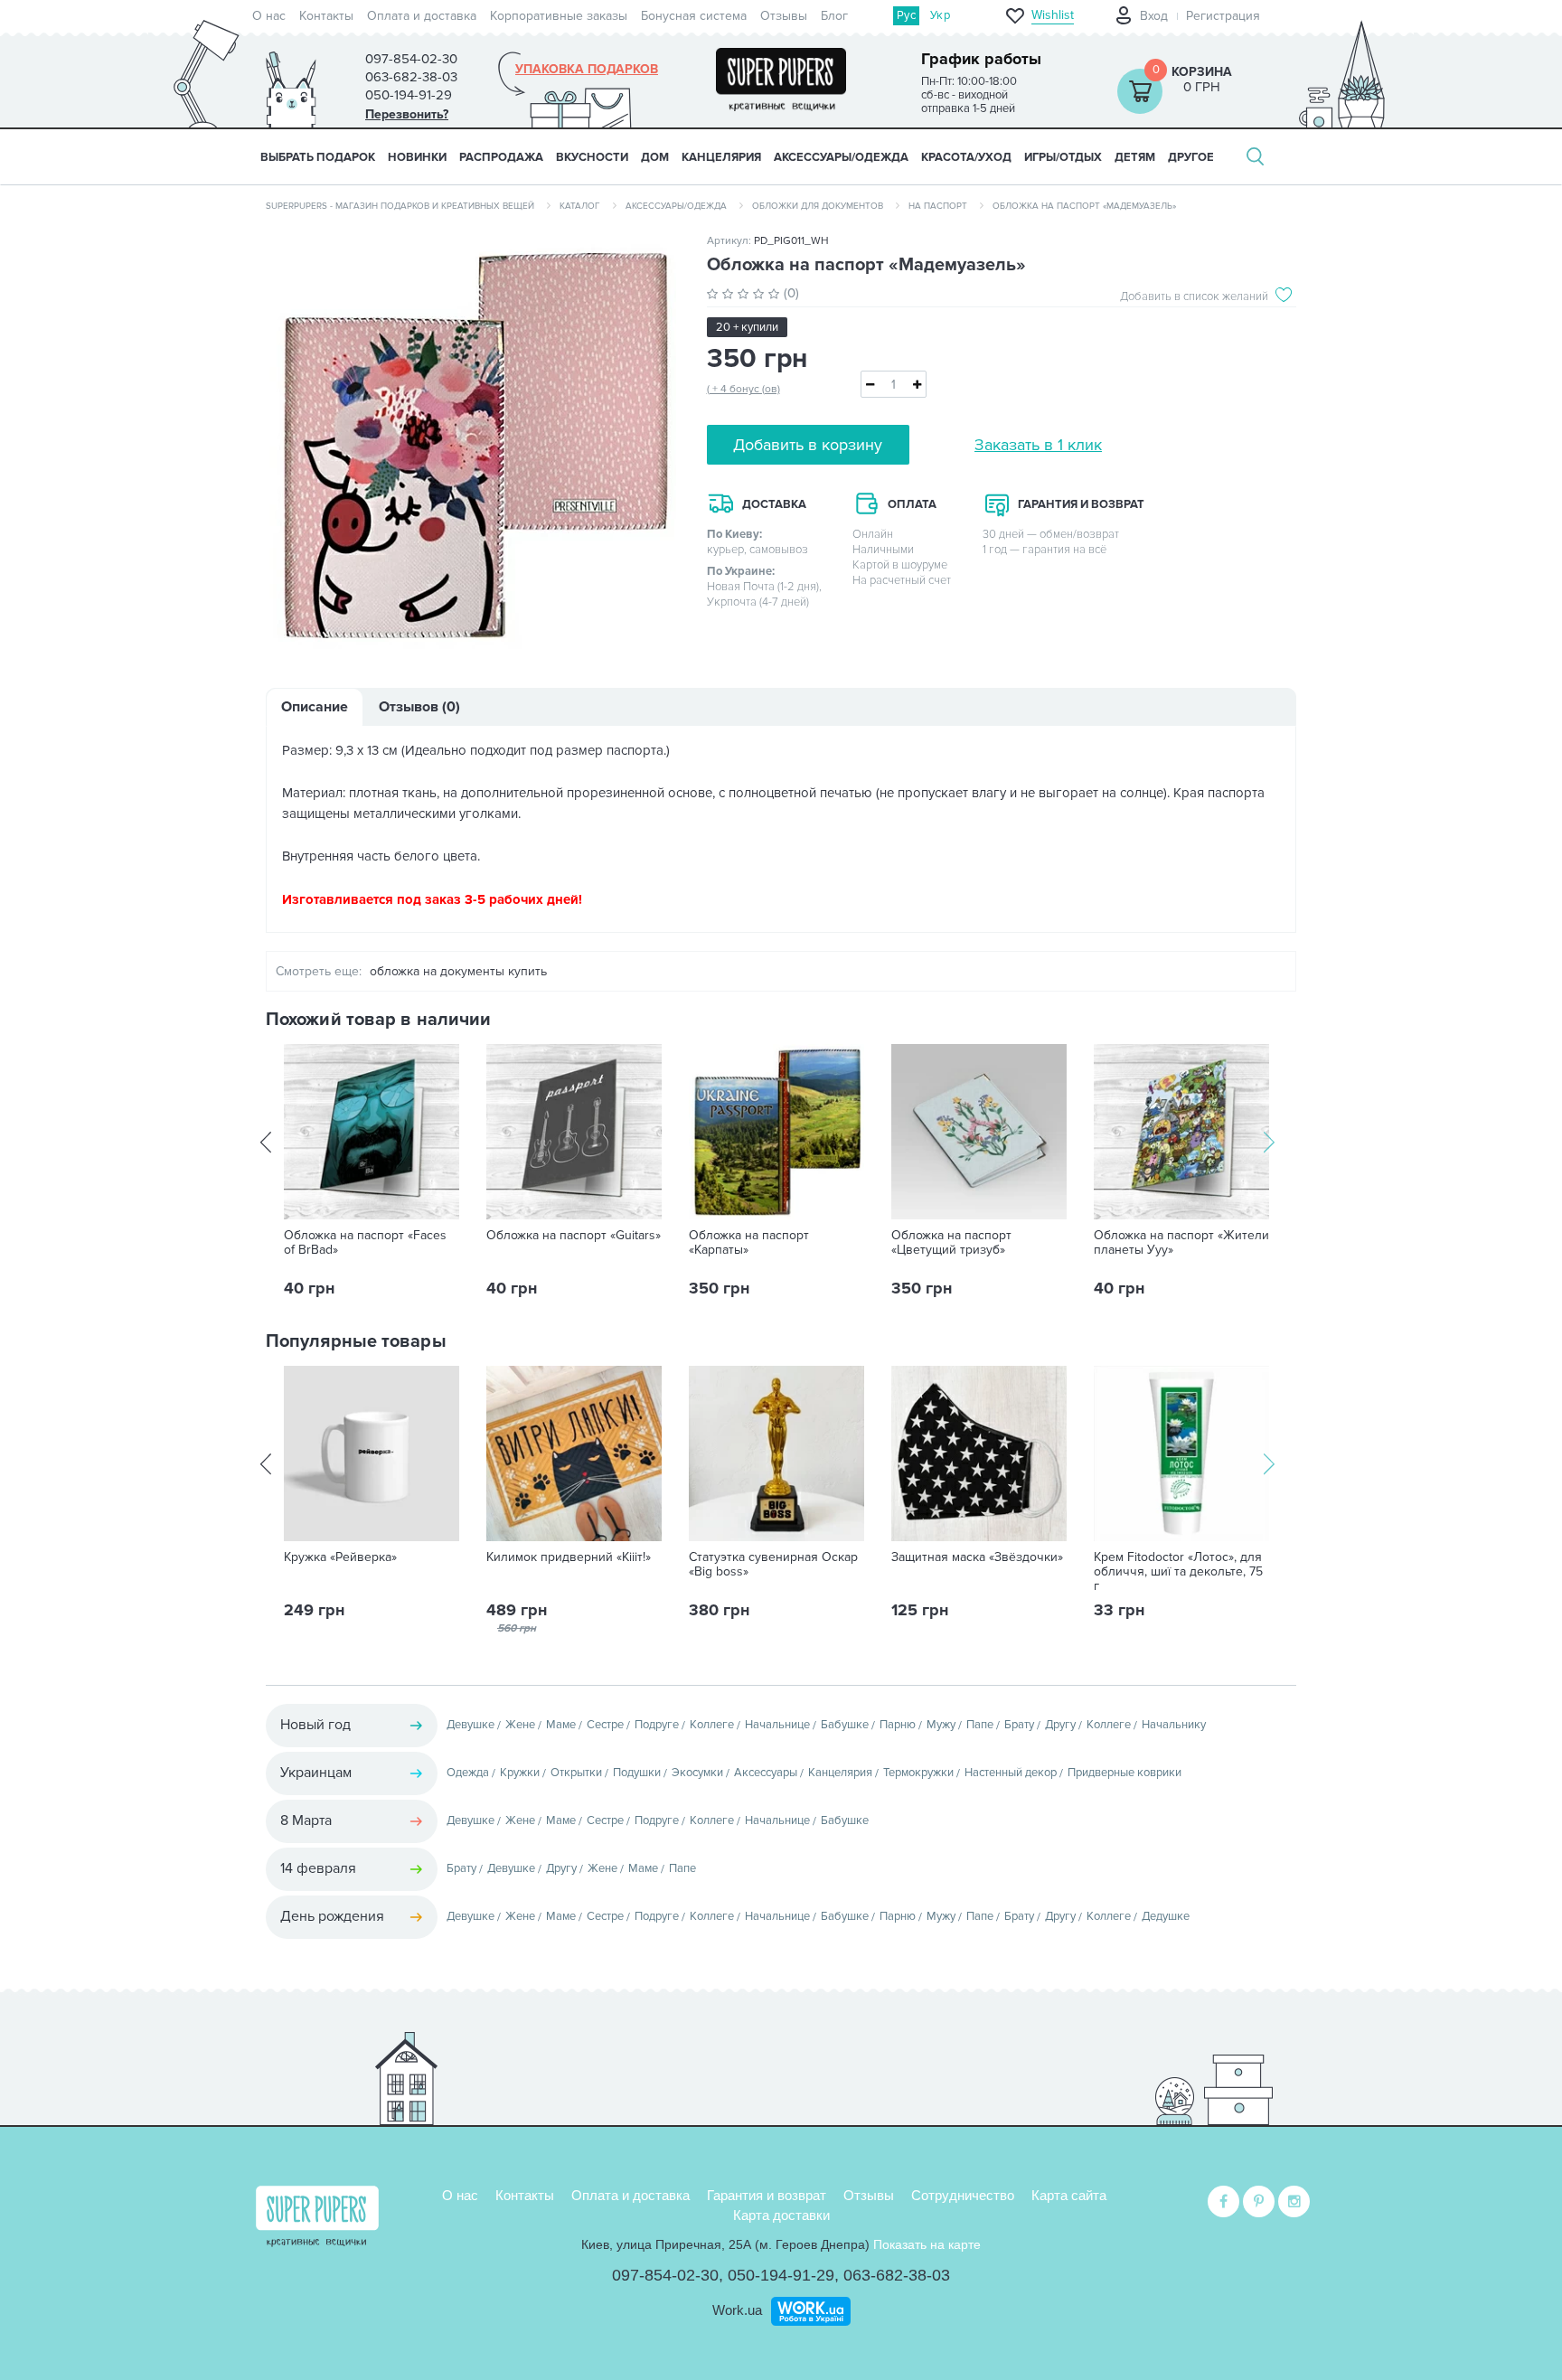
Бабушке (845, 1725)
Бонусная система (694, 16)
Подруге (657, 1725)
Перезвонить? (407, 114)
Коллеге (712, 1725)
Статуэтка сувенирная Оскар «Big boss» (773, 1565)
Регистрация (1223, 16)
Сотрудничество (963, 2195)
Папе (980, 1725)
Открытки (576, 1773)
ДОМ (655, 157)
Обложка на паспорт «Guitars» (574, 1236)
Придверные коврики (1124, 1773)
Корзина (1202, 72)
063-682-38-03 (897, 2275)
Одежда (468, 1773)
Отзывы (784, 16)
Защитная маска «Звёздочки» (977, 1557)
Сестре (605, 1725)
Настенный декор (1011, 1773)
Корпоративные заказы (559, 16)
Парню (898, 1725)
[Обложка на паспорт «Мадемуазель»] (473, 445)
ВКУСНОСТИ (592, 157)
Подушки (637, 1773)
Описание (315, 707)
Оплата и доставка (422, 16)
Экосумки (697, 1773)
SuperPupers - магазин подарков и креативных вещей (400, 206)
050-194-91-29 (781, 2275)
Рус (906, 15)
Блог (834, 16)
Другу (1060, 1725)
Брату (1019, 1725)
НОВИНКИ (417, 157)
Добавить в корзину (808, 445)
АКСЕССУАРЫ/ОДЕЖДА (841, 157)
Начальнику (1174, 1725)
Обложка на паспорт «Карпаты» (749, 1243)
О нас (269, 16)
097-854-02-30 (665, 2275)
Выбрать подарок (318, 157)
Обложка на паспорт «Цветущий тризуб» (951, 1243)
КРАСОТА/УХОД (966, 157)
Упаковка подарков (587, 70)
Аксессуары (766, 1773)
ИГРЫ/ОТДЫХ (1063, 157)
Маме (561, 1725)
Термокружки (918, 1773)
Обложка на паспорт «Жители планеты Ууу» (1181, 1243)
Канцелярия (840, 1773)
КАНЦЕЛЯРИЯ (721, 157)
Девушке (470, 1725)
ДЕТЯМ (1135, 157)
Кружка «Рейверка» (340, 1557)
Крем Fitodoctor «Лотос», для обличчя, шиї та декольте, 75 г (1178, 1572)
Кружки (520, 1773)
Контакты (326, 16)
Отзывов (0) (419, 707)
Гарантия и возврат (767, 2195)
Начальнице (777, 1725)
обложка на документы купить (458, 971)
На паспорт (938, 206)
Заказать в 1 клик (1038, 445)
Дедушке (1166, 1916)
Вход (1154, 16)
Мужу (941, 1725)
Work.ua (737, 2310)
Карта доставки (781, 2215)
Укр (940, 15)
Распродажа (501, 157)
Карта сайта (1069, 2195)
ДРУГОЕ (1191, 157)
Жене (520, 1725)
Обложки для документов (818, 206)
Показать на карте (927, 2244)
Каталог (580, 206)
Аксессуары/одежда (676, 206)
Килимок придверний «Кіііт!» (569, 1557)
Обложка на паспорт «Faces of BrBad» (365, 1243)
